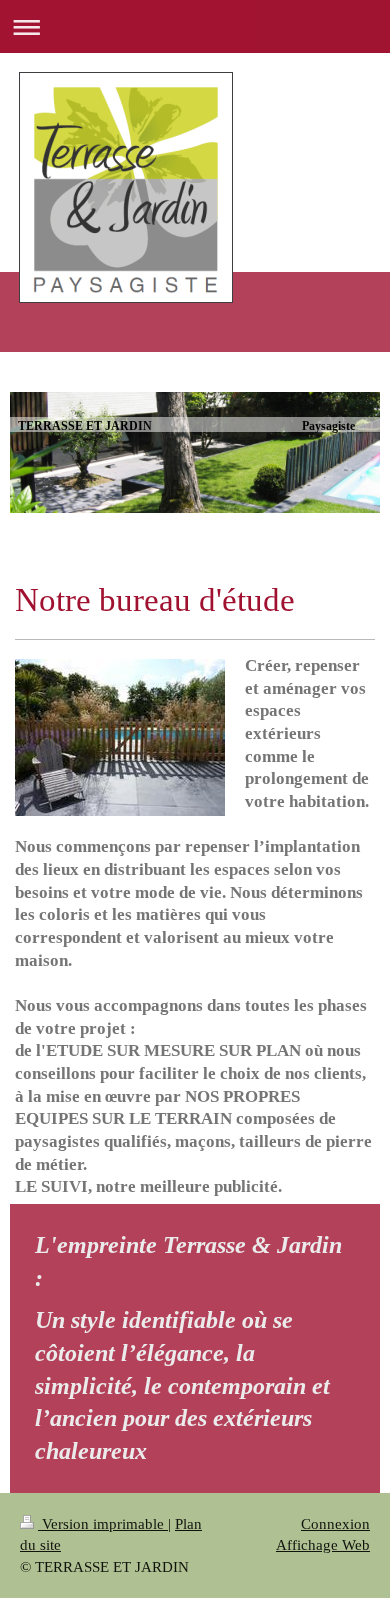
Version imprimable (103, 1523)
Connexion (335, 1523)
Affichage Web (323, 1544)
